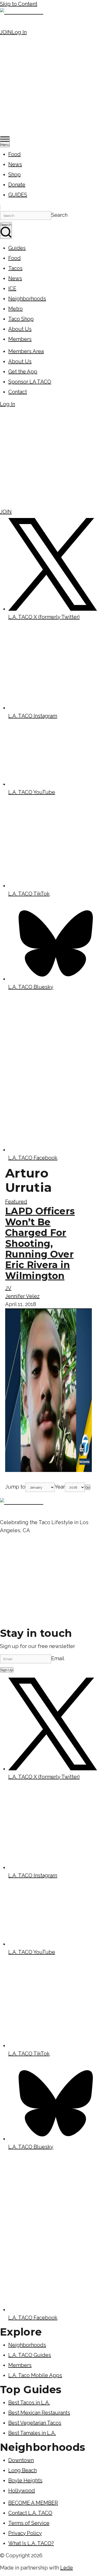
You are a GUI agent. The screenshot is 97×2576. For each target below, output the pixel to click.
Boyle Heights (25, 2480)
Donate (17, 185)
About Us (20, 329)
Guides (17, 248)
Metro (16, 309)
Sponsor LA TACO (30, 382)
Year (60, 1487)
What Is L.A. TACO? (31, 2543)
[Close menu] (1, 207)
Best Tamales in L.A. (32, 2433)
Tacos (15, 268)
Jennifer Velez (22, 1296)
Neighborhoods (27, 299)
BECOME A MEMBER (33, 2503)
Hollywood (22, 2491)
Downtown (21, 2460)
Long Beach (23, 2470)
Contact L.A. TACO (30, 2513)
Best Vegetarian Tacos (35, 2423)
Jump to (15, 1487)
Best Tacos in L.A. (29, 2403)
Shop (14, 174)
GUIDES (18, 195)
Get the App (23, 372)
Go (88, 1487)
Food (14, 154)
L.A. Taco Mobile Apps (35, 2375)
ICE (12, 288)
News (15, 164)
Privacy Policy (25, 2533)
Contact (18, 392)
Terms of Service (29, 2523)
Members (20, 339)
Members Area (26, 351)
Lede (67, 2568)
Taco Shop (21, 319)
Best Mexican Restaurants (39, 2413)
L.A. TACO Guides (30, 2355)
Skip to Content (19, 4)
